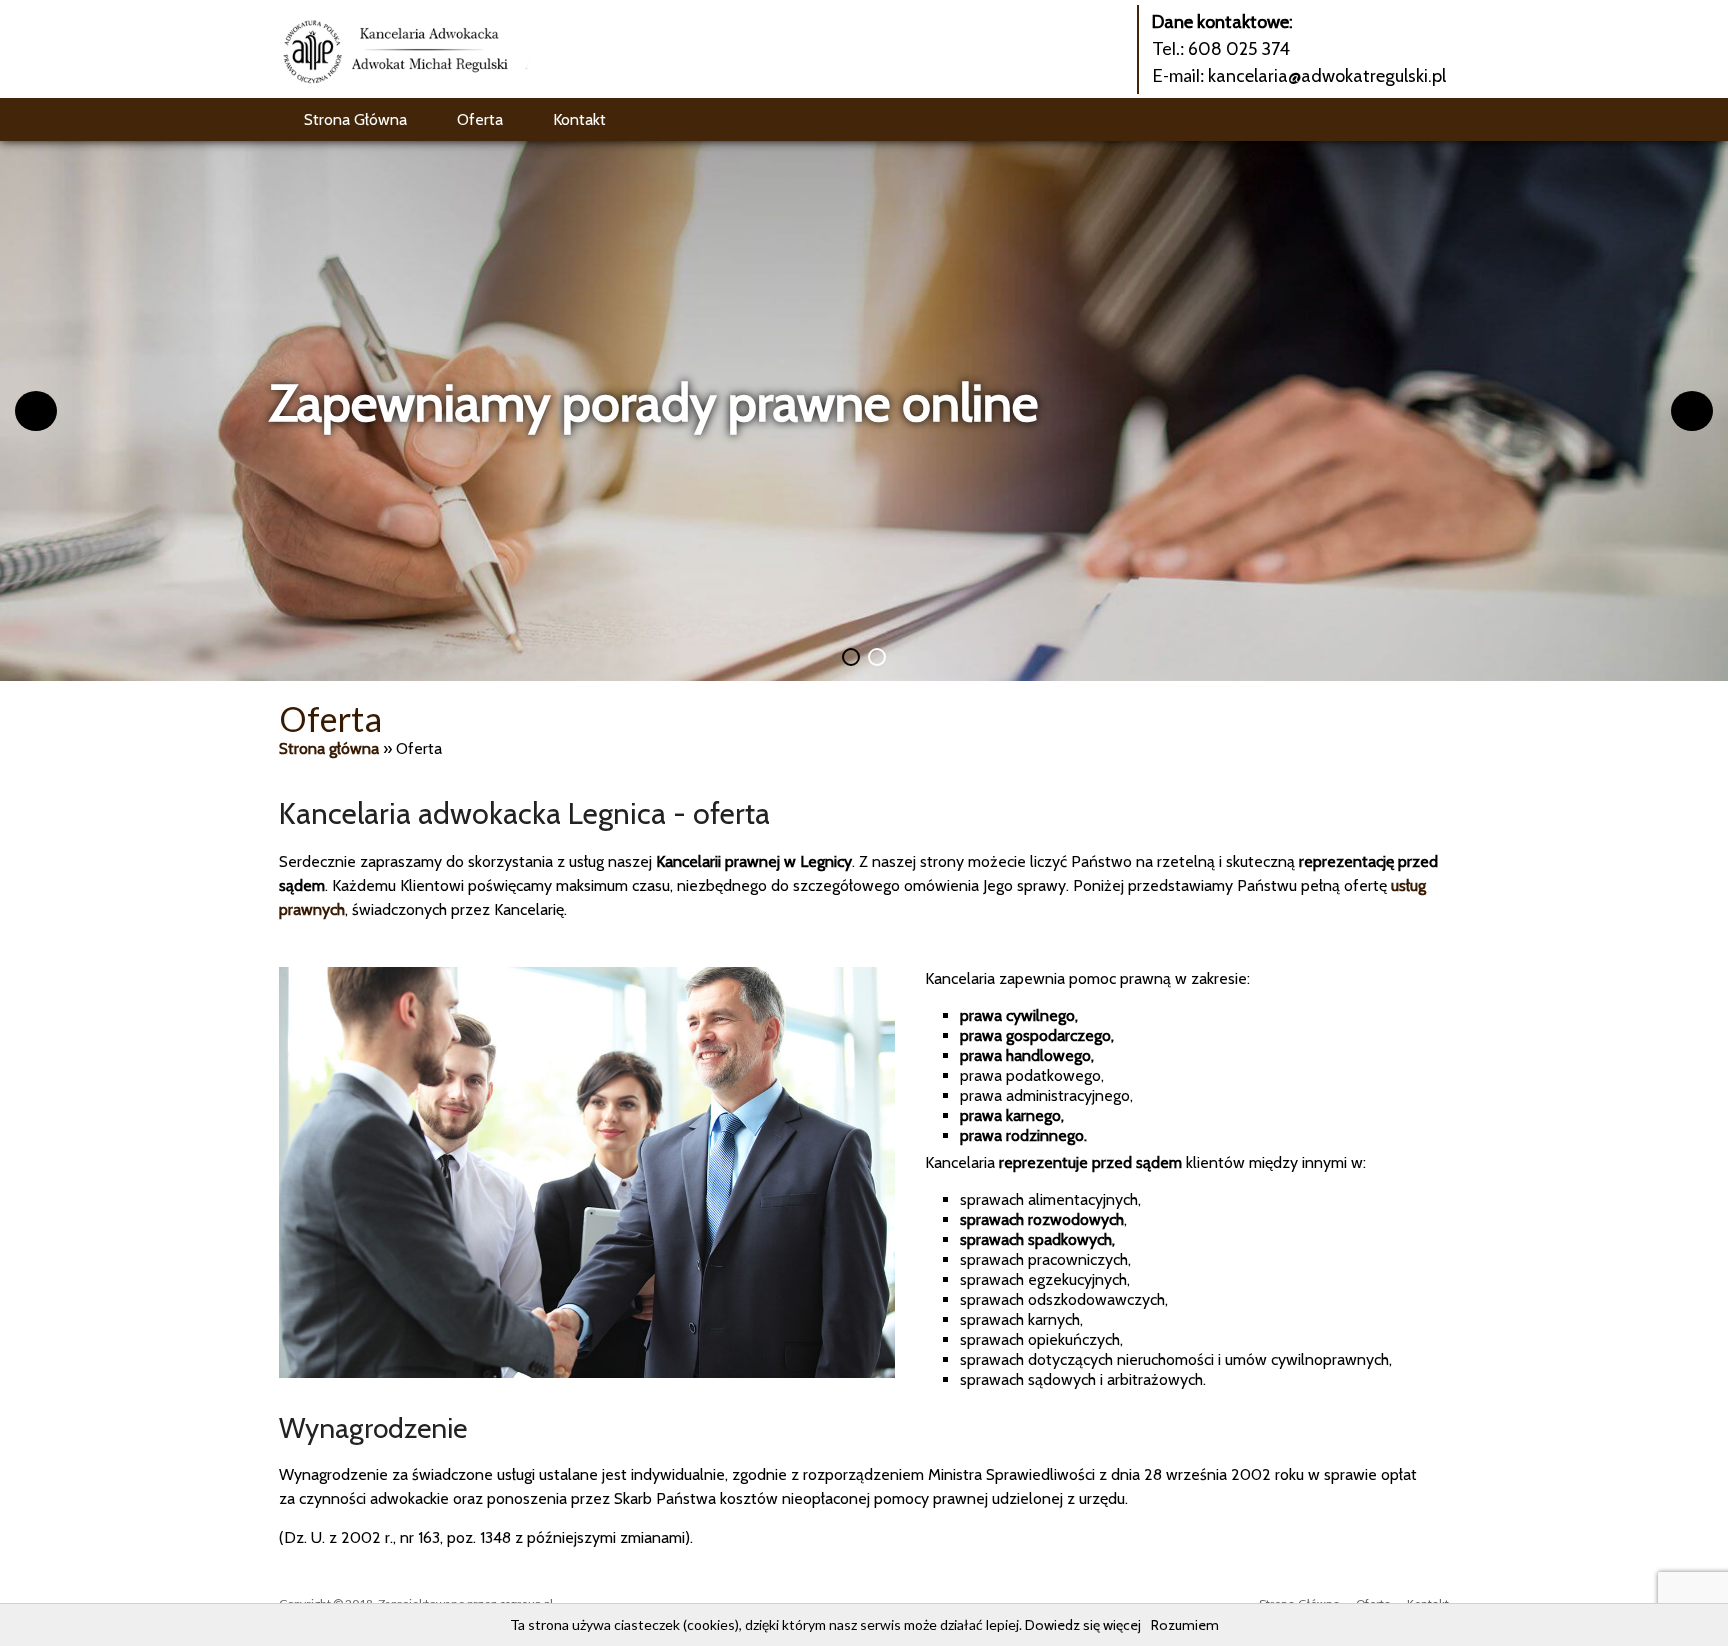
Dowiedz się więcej (1083, 1625)
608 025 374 (1239, 49)
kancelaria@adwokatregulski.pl (1327, 76)
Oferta (480, 119)
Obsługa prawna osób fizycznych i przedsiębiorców (824, 402)
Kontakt (579, 119)
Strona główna (329, 748)
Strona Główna (355, 119)
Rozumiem (1185, 1625)
